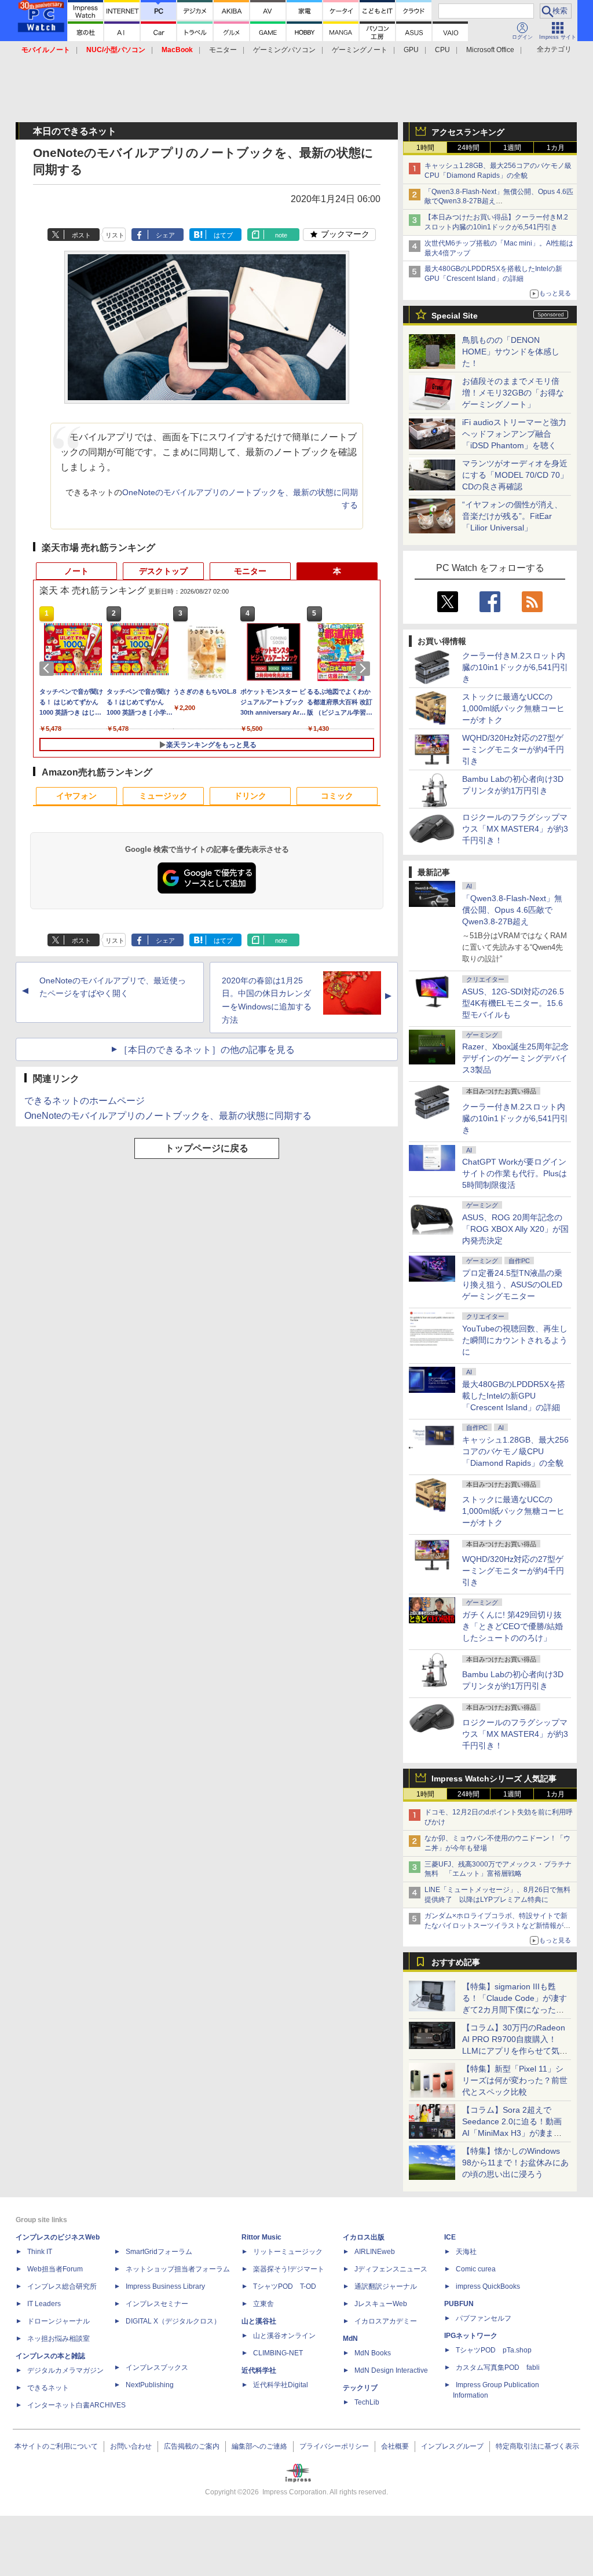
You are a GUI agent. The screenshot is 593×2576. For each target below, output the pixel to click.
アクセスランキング (468, 132)
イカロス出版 (364, 2237)
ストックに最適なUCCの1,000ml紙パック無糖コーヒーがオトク (513, 708)
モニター (223, 50)
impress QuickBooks (488, 2286)
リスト (115, 235)
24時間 (468, 148)
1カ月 (556, 148)
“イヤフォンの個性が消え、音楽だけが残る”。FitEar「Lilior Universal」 (512, 516)
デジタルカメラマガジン (65, 2370)
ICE (450, 2237)
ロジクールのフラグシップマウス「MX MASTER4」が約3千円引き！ (515, 829)
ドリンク (250, 796)
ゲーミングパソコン (284, 50)
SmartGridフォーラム (159, 2252)
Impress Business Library (165, 2286)
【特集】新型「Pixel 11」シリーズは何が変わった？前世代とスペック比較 (515, 2080)
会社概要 (395, 2446)
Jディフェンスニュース (391, 2269)
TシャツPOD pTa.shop (494, 2350)
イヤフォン (76, 796)
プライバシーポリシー (334, 2446)
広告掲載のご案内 (192, 2446)
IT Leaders (44, 2304)
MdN (350, 2339)
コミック (337, 796)
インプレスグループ (452, 2446)
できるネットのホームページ (85, 1101)
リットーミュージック (288, 2252)
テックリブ (360, 2388)
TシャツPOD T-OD (285, 2286)
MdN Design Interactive (391, 2370)
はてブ (223, 235)
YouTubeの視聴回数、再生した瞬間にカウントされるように (515, 1340)
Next (365, 668)
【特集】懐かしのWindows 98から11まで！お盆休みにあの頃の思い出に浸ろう (515, 2162)
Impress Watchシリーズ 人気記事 (494, 1779)
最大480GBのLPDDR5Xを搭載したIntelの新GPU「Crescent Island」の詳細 (514, 1396)
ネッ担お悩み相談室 (58, 2339)
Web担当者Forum (55, 2269)
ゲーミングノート (360, 50)
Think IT (40, 2252)
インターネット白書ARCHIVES (76, 2405)
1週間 (512, 148)
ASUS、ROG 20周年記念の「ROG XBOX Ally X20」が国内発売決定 (515, 1229)
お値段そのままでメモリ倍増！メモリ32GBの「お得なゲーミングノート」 (513, 393)
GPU (411, 50)
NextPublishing (150, 2385)
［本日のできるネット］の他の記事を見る (207, 1050)
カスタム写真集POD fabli (498, 2368)
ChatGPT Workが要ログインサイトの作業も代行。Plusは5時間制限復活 (515, 1173)
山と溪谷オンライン (284, 2336)
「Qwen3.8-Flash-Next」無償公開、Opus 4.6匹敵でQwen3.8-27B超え (512, 910)
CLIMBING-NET (278, 2353)
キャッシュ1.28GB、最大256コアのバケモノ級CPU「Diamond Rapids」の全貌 (515, 1451)
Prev (49, 668)
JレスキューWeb (381, 2304)
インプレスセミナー (157, 2304)
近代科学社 (259, 2370)
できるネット (48, 2388)
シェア (165, 235)
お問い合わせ (131, 2446)
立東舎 (263, 2304)
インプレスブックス (157, 2368)
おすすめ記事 (456, 1962)
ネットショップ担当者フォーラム (178, 2269)
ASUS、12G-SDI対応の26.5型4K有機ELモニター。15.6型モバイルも (513, 1003)
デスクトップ (163, 571)
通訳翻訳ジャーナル (386, 2286)
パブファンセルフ (484, 2318)
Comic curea (476, 2269)
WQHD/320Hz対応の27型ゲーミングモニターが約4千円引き (513, 749)
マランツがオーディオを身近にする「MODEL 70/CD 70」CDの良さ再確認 (515, 475)
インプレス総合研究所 (62, 2286)
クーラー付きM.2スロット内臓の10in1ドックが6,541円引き (515, 667)
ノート (76, 571)
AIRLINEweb (375, 2252)
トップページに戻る (207, 1148)
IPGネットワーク (471, 2336)
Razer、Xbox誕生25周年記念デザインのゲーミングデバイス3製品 (515, 1058)
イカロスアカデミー (386, 2321)
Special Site (455, 316)
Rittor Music (261, 2237)
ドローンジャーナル (58, 2321)
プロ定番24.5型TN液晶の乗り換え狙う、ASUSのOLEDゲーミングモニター (512, 1285)
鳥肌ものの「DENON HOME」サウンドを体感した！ (511, 352)
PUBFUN (459, 2304)
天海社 (466, 2252)
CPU (442, 50)
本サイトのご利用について (56, 2446)
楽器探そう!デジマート (289, 2269)
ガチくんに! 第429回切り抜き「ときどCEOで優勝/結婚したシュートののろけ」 (513, 1626)
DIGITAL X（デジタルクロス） (173, 2321)
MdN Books (373, 2353)
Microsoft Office (490, 50)
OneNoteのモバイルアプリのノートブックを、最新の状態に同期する (168, 1116)
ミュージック (163, 796)
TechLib (367, 2402)
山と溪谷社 (259, 2321)
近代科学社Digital (281, 2385)
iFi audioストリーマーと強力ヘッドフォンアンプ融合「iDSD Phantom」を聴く (514, 434)
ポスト (81, 235)
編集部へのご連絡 (259, 2446)
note (281, 235)
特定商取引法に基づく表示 (537, 2446)
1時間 (425, 148)
